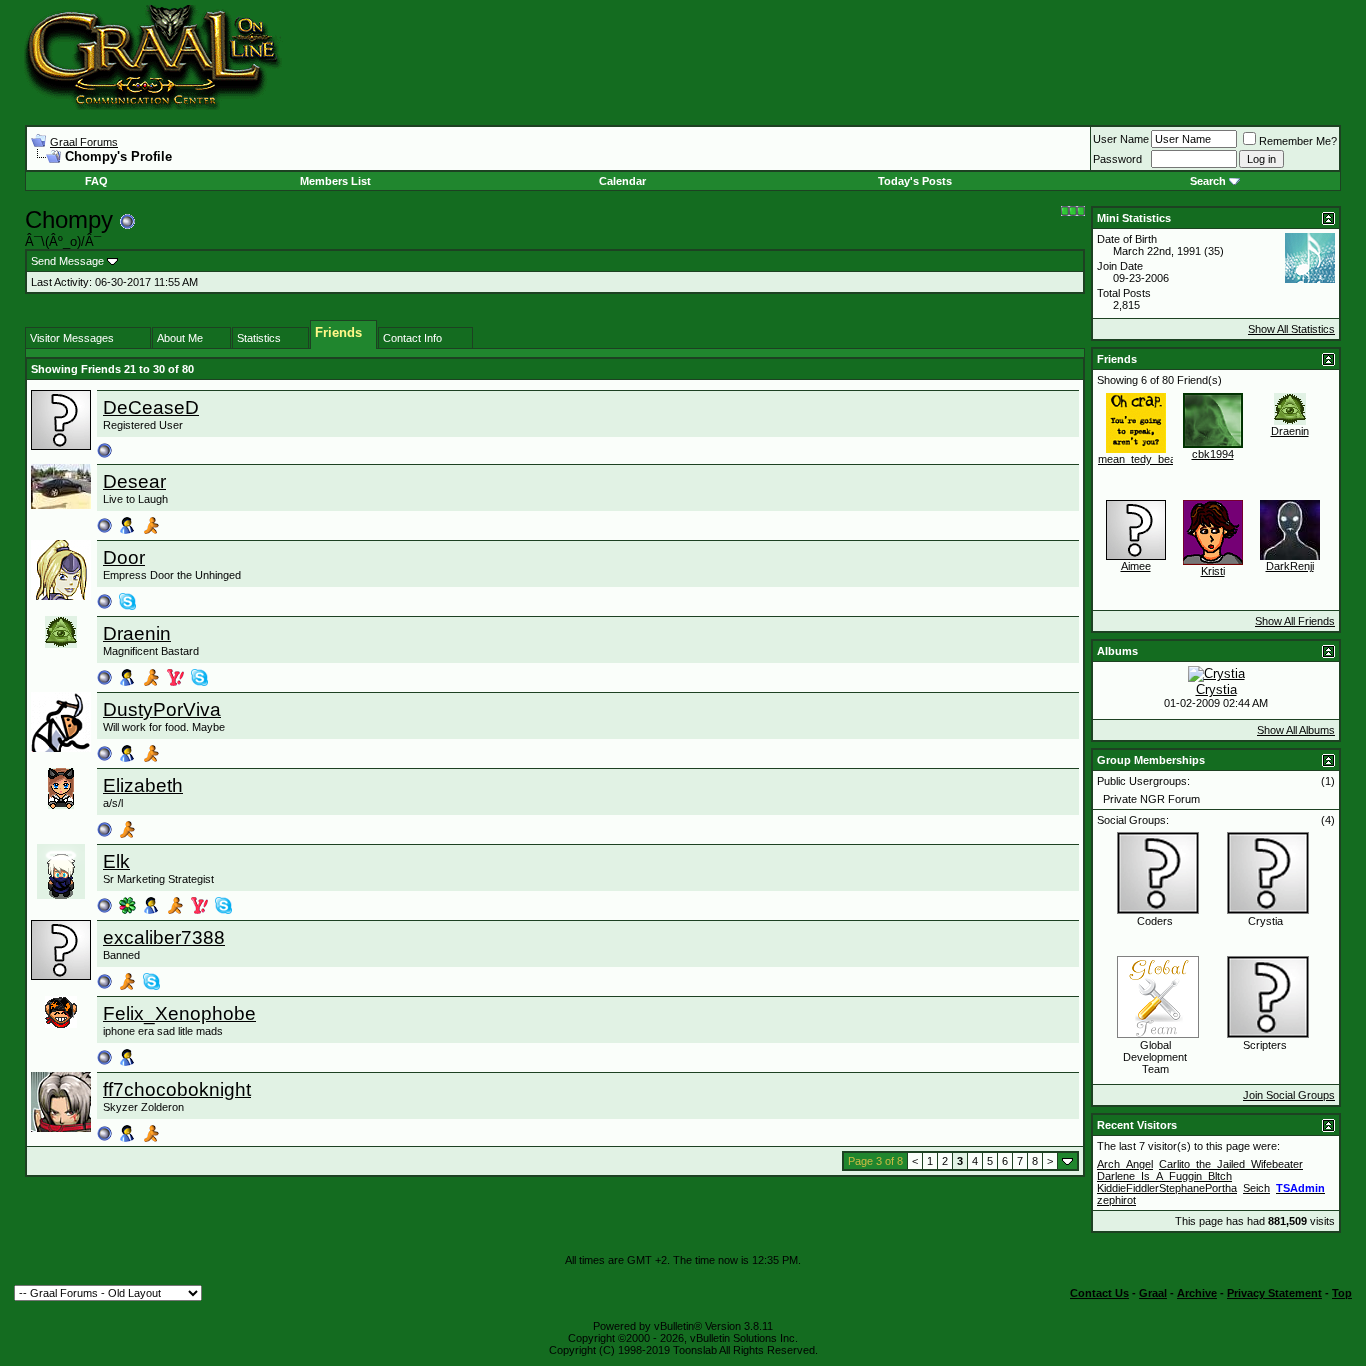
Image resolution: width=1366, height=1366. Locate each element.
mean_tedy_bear (1139, 459)
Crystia (1216, 689)
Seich (1256, 1188)
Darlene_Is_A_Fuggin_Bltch (1164, 1176)
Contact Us (1099, 1293)
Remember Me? (1298, 141)
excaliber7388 (164, 937)
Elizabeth (143, 785)
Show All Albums (1296, 730)
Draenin (137, 633)
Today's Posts (915, 181)
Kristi (1213, 571)
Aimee (1136, 566)
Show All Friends (1295, 621)
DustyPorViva (162, 709)
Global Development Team (1155, 1057)
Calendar (622, 181)
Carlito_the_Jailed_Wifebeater (1231, 1164)
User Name (1121, 139)
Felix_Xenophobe (179, 1013)
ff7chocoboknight (177, 1089)
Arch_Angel (1125, 1164)
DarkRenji (1290, 566)
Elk (116, 861)
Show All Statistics (1291, 329)
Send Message (67, 261)
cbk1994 (1213, 454)
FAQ (96, 181)
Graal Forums (84, 142)
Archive (1197, 1293)
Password (1117, 159)
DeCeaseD (151, 407)
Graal (1153, 1293)
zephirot (1116, 1200)
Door (124, 557)
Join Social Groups (1289, 1095)
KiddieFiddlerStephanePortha (1167, 1188)
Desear (134, 481)
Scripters (1265, 1045)
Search (1208, 181)
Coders (1155, 921)
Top (1342, 1293)
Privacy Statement (1274, 1293)
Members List (335, 181)
